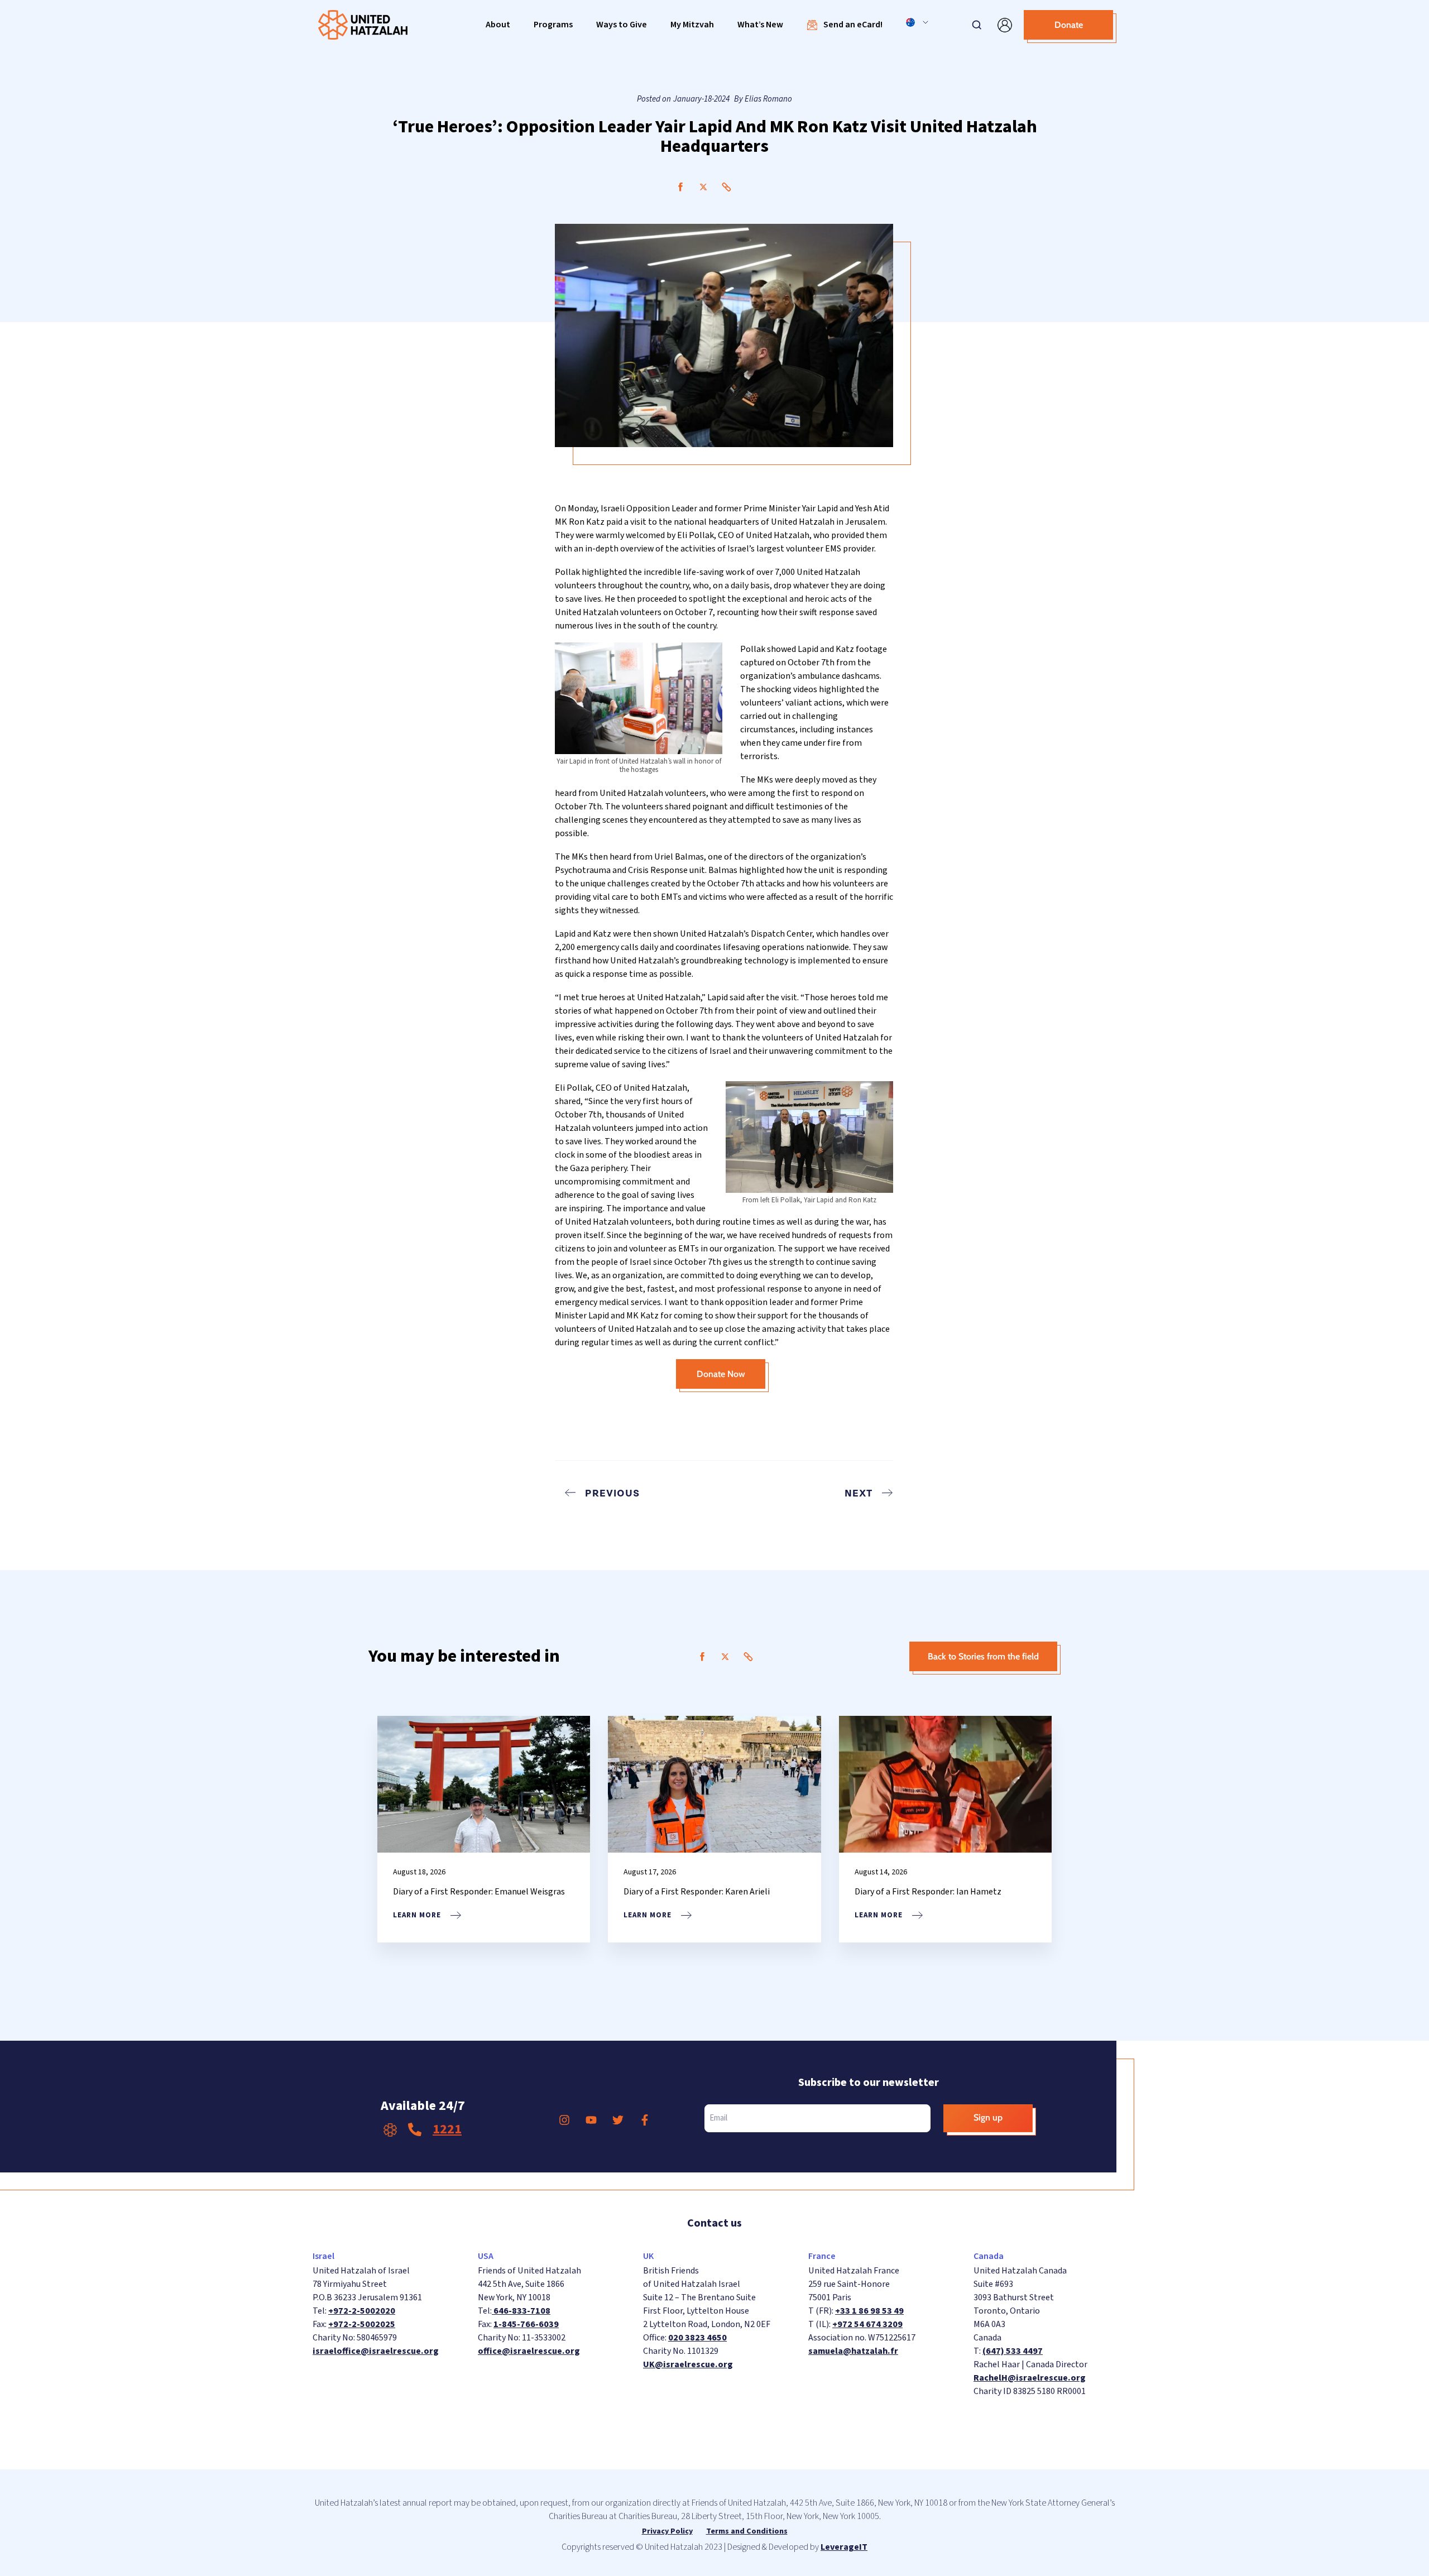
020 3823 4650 (697, 2338)
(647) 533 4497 (1013, 2351)
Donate (1069, 25)
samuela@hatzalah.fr (853, 2351)
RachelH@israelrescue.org (1030, 2378)
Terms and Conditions (747, 2531)
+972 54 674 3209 (867, 2324)
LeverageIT (844, 2547)
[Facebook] (680, 187)
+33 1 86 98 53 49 (869, 2311)
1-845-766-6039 (526, 2324)
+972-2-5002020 (362, 2311)
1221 (447, 2129)
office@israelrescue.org (529, 2351)
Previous (612, 1493)
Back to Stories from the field (983, 1656)
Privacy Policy (667, 2531)
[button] (498, 25)
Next (859, 1493)
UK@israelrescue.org (688, 2364)
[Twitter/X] (703, 187)
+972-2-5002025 (362, 2324)
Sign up (988, 2117)
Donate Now (721, 1374)
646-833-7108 (521, 2311)
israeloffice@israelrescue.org (376, 2351)
